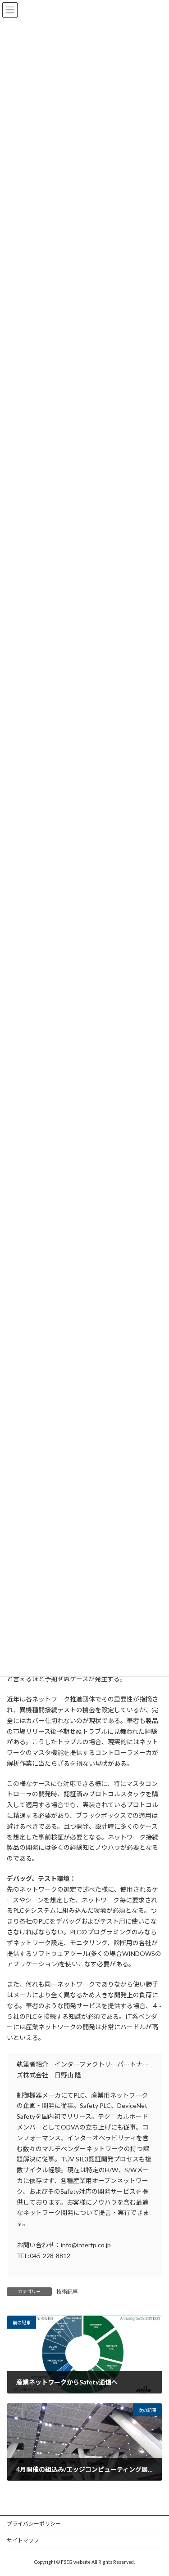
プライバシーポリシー (34, 2524)
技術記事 (67, 2292)
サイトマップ (23, 2540)
